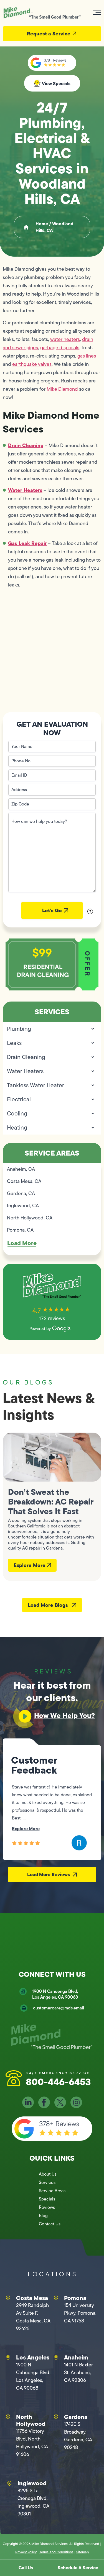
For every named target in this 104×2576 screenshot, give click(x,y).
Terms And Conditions (56, 2552)
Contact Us (50, 2224)
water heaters (65, 339)
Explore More (30, 1565)
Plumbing (19, 1029)
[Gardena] (56, 2417)
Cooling (17, 1113)
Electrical (19, 1099)
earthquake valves (32, 364)
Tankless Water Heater (35, 1085)
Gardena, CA (21, 1193)
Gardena (76, 2417)
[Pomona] (56, 2298)
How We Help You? (64, 1715)
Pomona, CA (20, 1230)
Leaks (14, 1043)
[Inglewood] (9, 2483)
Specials (47, 2199)
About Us (48, 2174)
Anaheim (76, 2357)
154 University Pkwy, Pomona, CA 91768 (80, 2313)
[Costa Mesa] (8, 2298)
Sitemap (83, 2552)
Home (42, 224)
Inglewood (32, 2483)
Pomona (75, 2298)
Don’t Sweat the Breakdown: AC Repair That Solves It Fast (51, 1501)
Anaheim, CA (21, 1169)
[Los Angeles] (8, 2358)
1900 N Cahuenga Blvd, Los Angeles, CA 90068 (55, 1994)
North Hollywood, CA (30, 1218)
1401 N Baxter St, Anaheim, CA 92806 (78, 2372)
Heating (17, 1127)
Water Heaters (25, 490)
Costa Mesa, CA (24, 1181)
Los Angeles (33, 2357)
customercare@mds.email (59, 2008)
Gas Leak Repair (27, 543)
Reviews (47, 2207)
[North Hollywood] (8, 2417)
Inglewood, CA (23, 1206)
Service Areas (52, 2191)
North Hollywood (31, 2420)
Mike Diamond (62, 389)
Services (47, 2182)
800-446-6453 (58, 2082)
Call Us (26, 2568)
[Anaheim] (56, 2358)
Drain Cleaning (26, 445)
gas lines (87, 356)
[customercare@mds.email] (24, 2008)
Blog (43, 2216)
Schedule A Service (78, 2568)
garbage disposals (60, 348)
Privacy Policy (26, 2552)
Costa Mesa (32, 2298)
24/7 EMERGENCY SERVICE (58, 2073)
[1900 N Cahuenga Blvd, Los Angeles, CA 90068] (23, 1991)
